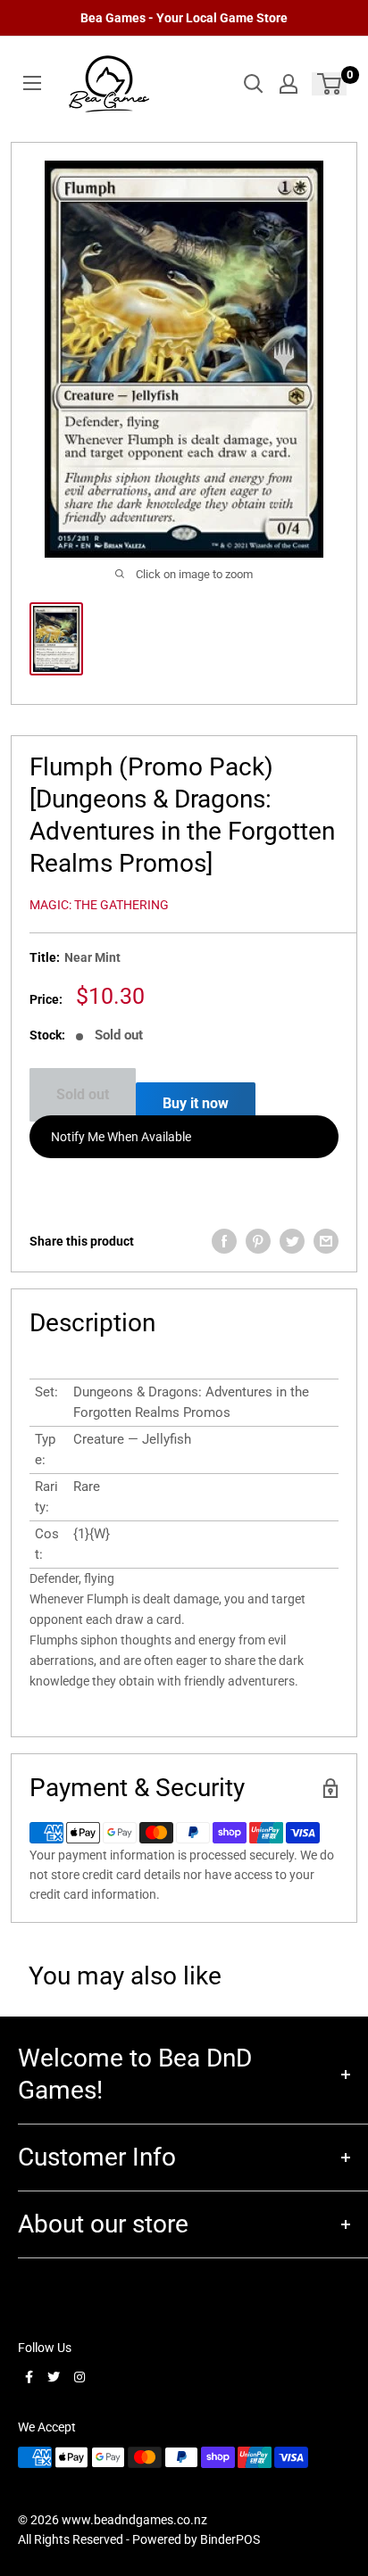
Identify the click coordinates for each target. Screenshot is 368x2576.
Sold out (83, 1094)
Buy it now (196, 1103)
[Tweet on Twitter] (292, 1241)
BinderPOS (230, 2539)
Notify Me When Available (121, 1137)
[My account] (289, 84)
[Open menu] (32, 83)
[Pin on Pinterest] (258, 1241)
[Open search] (254, 84)
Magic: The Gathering (99, 905)
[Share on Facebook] (224, 1241)
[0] (330, 84)
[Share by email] (326, 1241)
